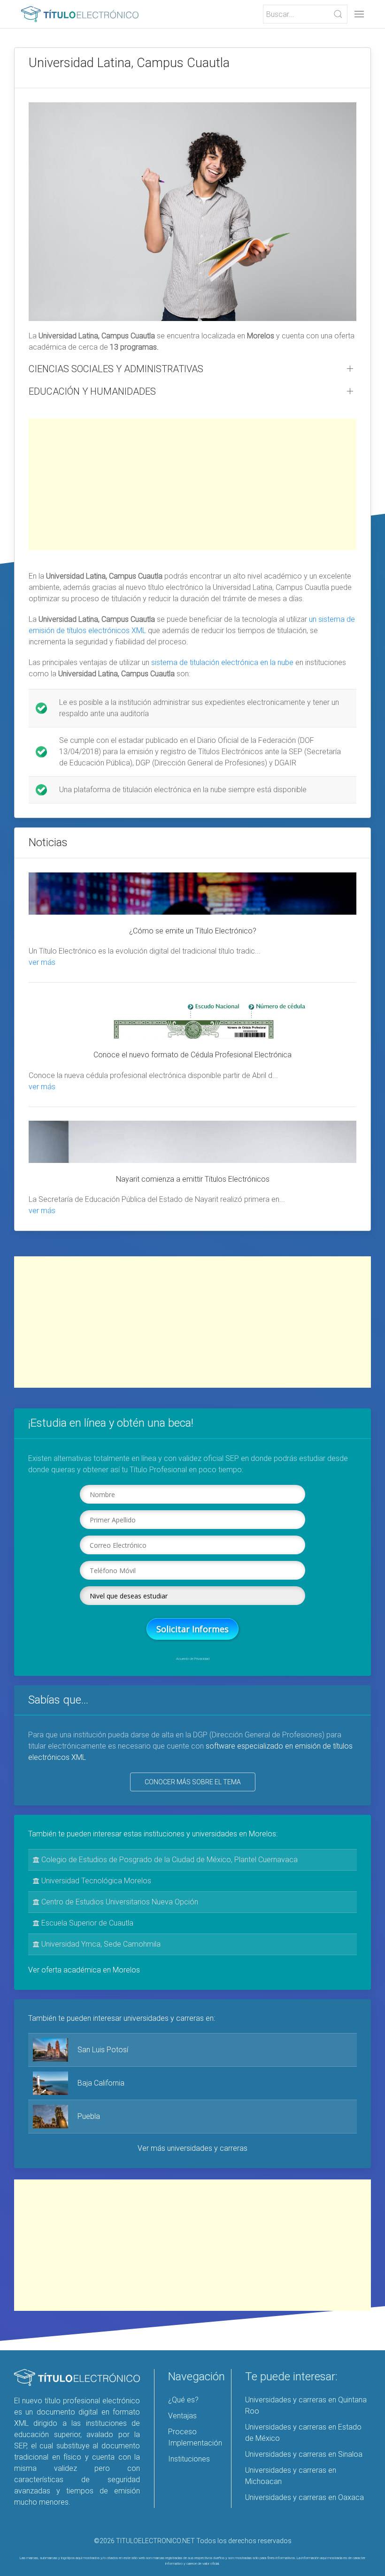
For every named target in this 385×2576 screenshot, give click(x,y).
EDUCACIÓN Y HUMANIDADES (92, 391)
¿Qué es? (183, 2400)
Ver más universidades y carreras (192, 2148)
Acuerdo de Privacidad (193, 1659)
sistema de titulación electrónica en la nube (222, 662)
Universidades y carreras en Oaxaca (304, 2497)
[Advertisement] (192, 484)
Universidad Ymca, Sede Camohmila (100, 1944)
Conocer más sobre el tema (193, 1782)
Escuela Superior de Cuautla (86, 1923)
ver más (42, 962)
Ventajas (182, 2416)
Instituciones (189, 2459)
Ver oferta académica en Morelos (84, 1970)
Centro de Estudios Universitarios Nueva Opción (119, 1902)
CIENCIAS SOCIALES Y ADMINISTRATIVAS (116, 369)
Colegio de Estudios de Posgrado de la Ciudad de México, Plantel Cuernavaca (169, 1860)
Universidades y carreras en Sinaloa (304, 2454)
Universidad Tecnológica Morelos (95, 1881)
